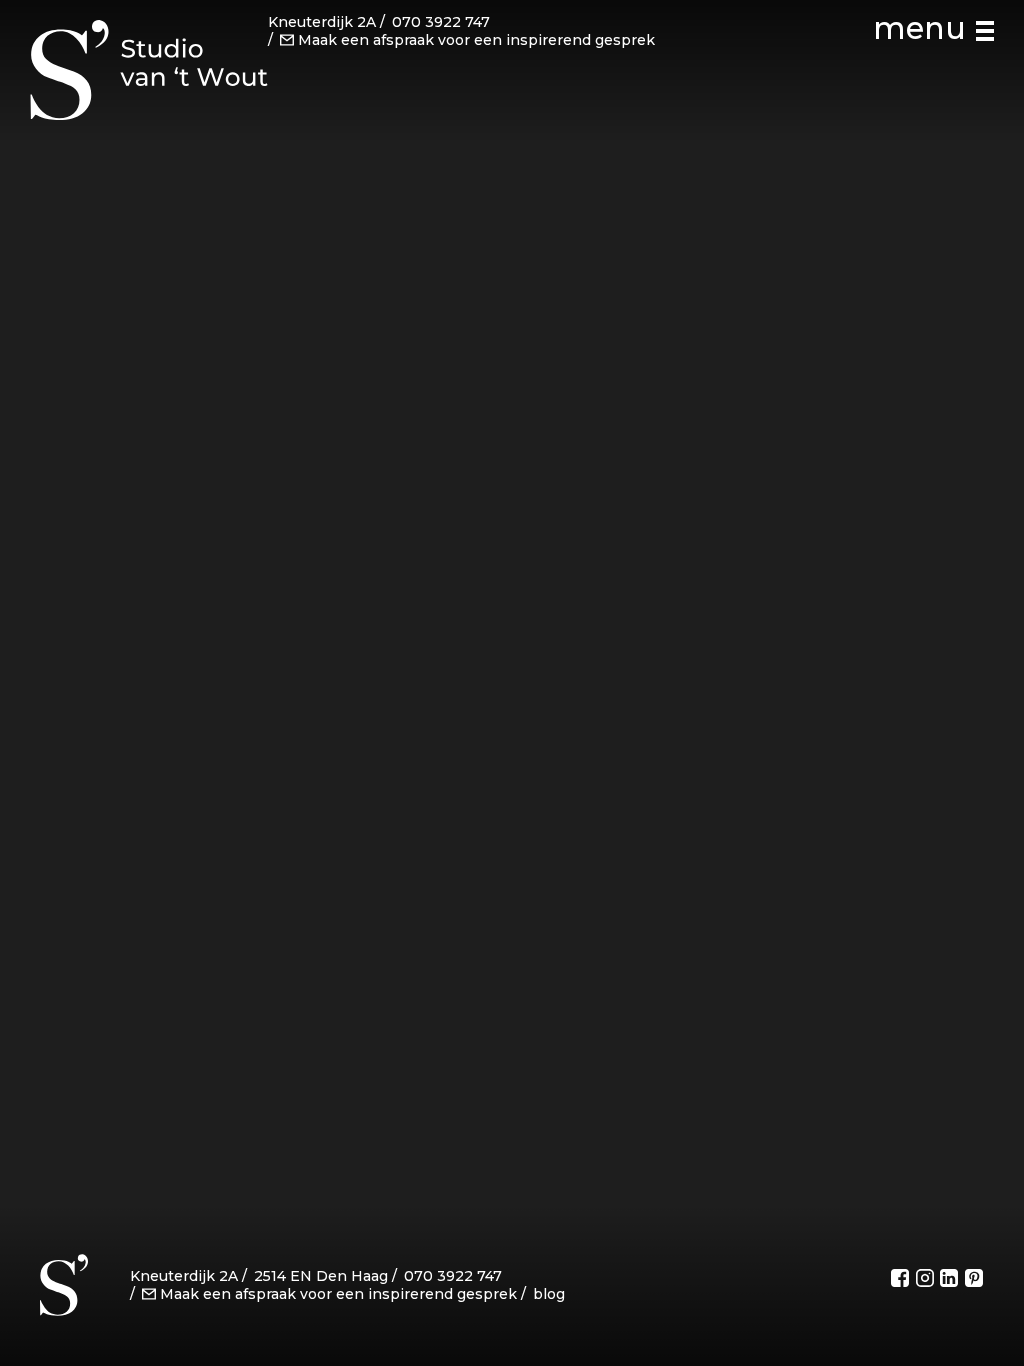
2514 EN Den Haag (321, 1276)
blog (549, 1294)
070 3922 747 (441, 22)
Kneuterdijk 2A (322, 22)
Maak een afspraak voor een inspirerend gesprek (476, 40)
